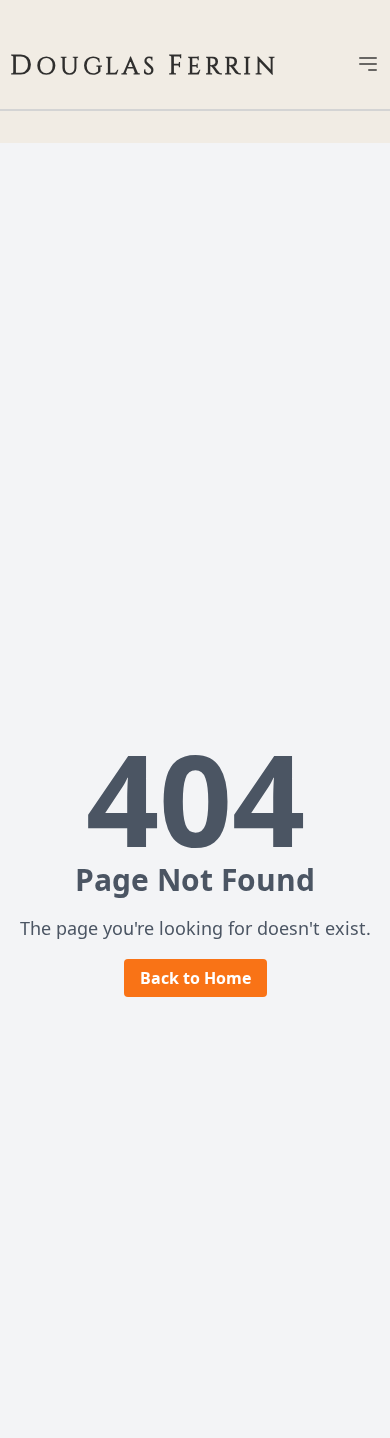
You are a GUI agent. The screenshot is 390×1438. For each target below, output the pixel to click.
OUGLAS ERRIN (144, 67)
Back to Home (195, 978)
